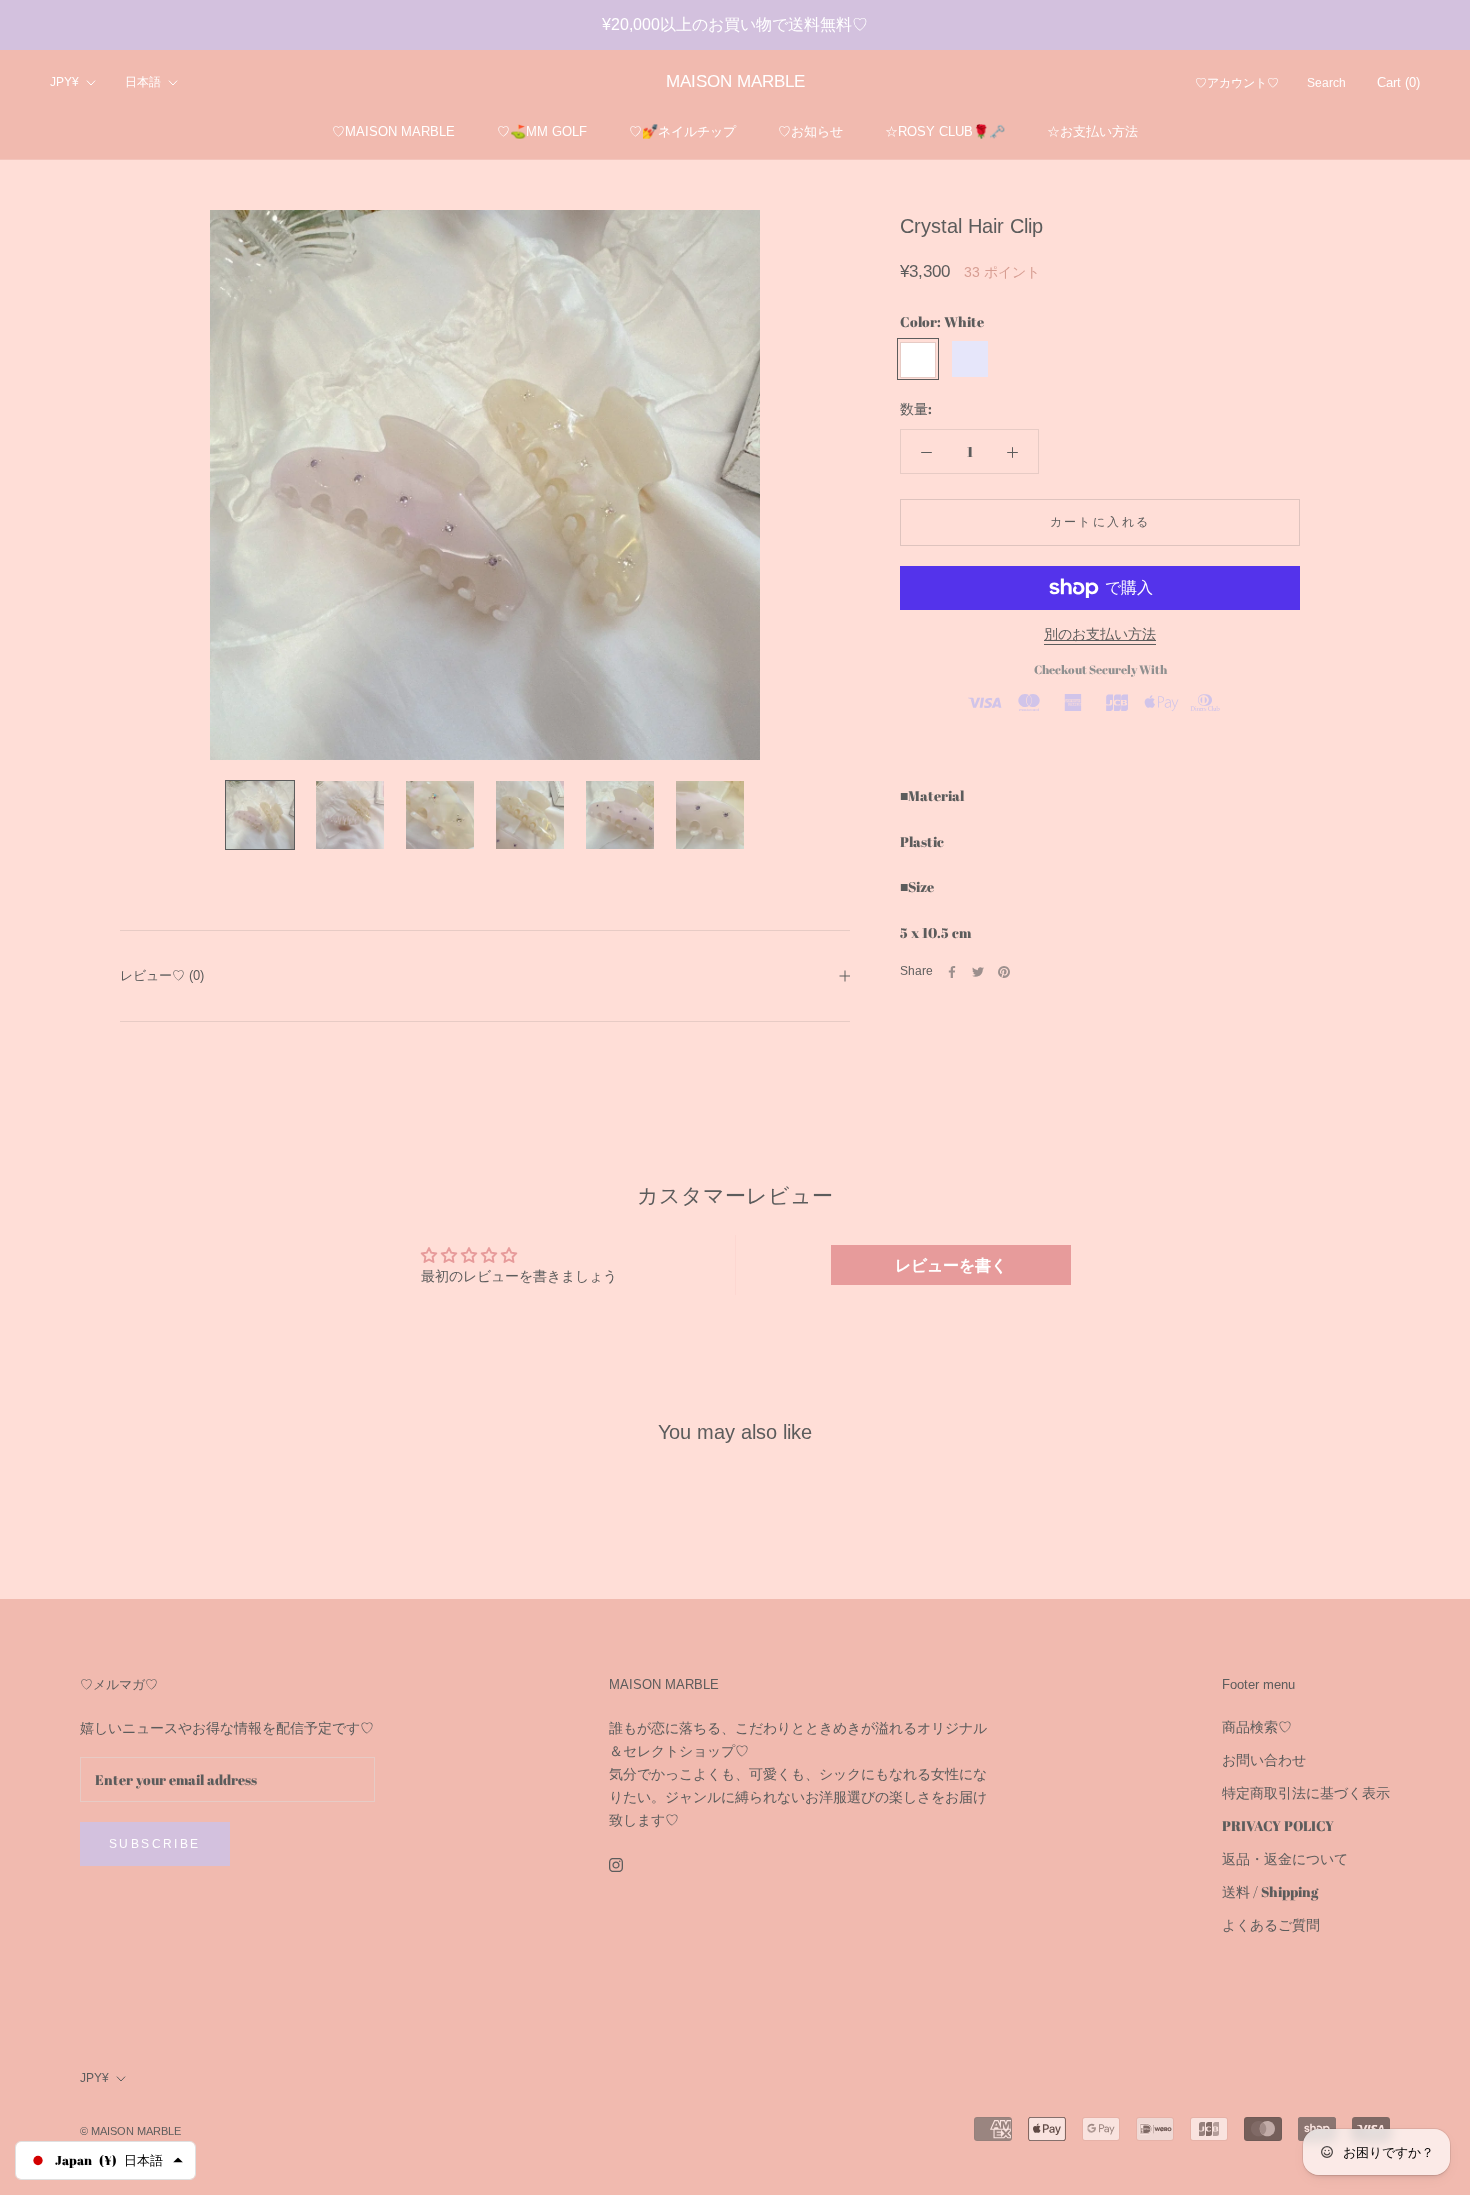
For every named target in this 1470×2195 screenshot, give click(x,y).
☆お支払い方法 (1092, 131)
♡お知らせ (810, 131)
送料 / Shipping (1270, 1891)
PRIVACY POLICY (1278, 1825)
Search (1326, 84)
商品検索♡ (1257, 1726)
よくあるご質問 (1271, 1924)
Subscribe (155, 1844)
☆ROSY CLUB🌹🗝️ (945, 131)
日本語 (143, 83)
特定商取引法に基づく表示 (1306, 1792)
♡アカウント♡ (1237, 84)
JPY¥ (64, 83)
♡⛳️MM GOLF (542, 131)
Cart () (1398, 83)
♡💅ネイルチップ (682, 131)
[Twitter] (978, 972)
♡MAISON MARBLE (393, 131)
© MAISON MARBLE (130, 2131)
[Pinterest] (1004, 972)
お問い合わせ (1264, 1759)
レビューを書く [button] (951, 1265)
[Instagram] (616, 1862)
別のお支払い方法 (1100, 633)
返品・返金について (1285, 1858)
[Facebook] (952, 972)
